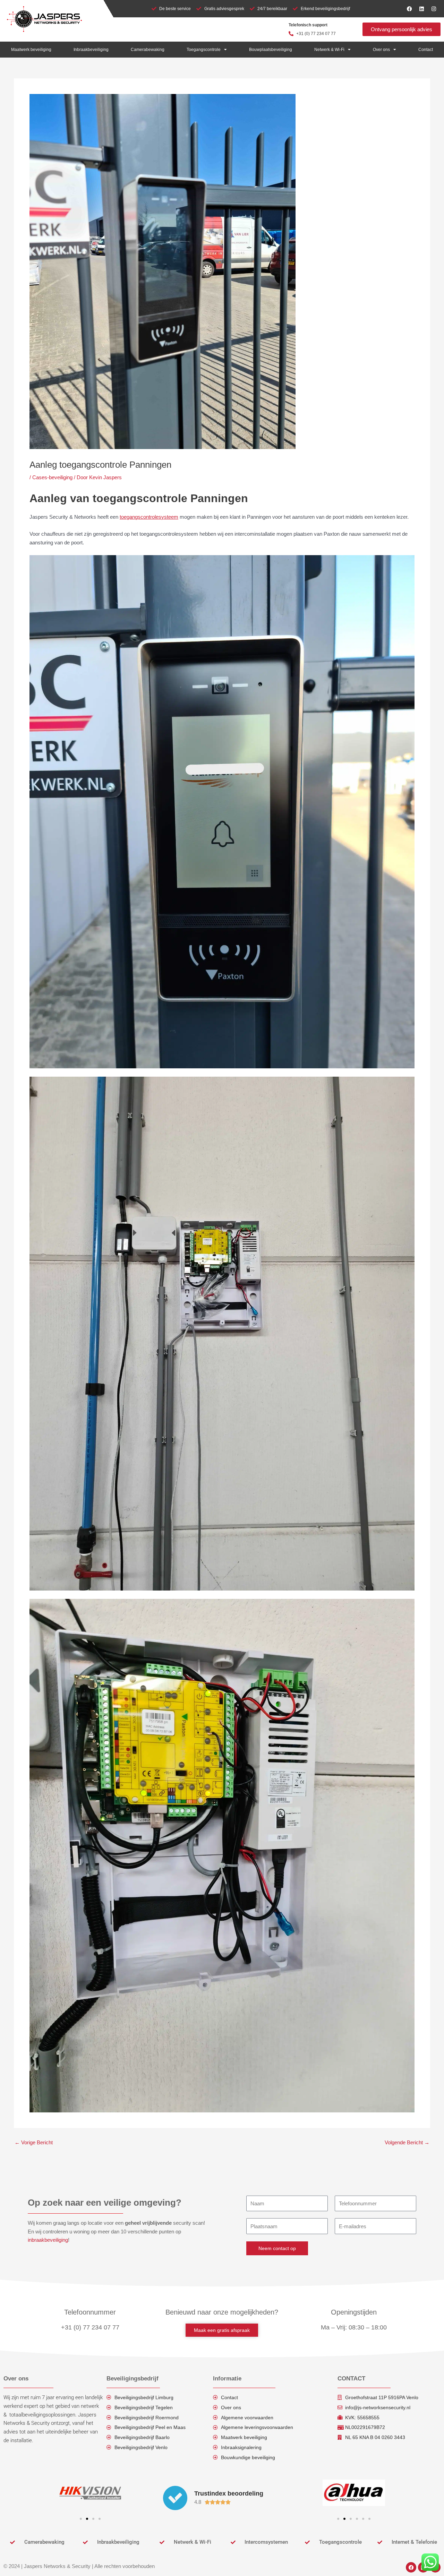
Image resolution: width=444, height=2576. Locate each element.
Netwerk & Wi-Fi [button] (329, 50)
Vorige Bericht (34, 2142)
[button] (81, 2519)
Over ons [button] (381, 50)
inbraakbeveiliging (48, 2240)
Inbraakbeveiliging (91, 50)
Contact (426, 50)
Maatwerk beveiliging (31, 50)
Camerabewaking (148, 50)
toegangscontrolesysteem (149, 517)
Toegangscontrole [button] (204, 50)
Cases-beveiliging (52, 477)
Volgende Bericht (407, 2142)
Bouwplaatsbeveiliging (271, 50)
